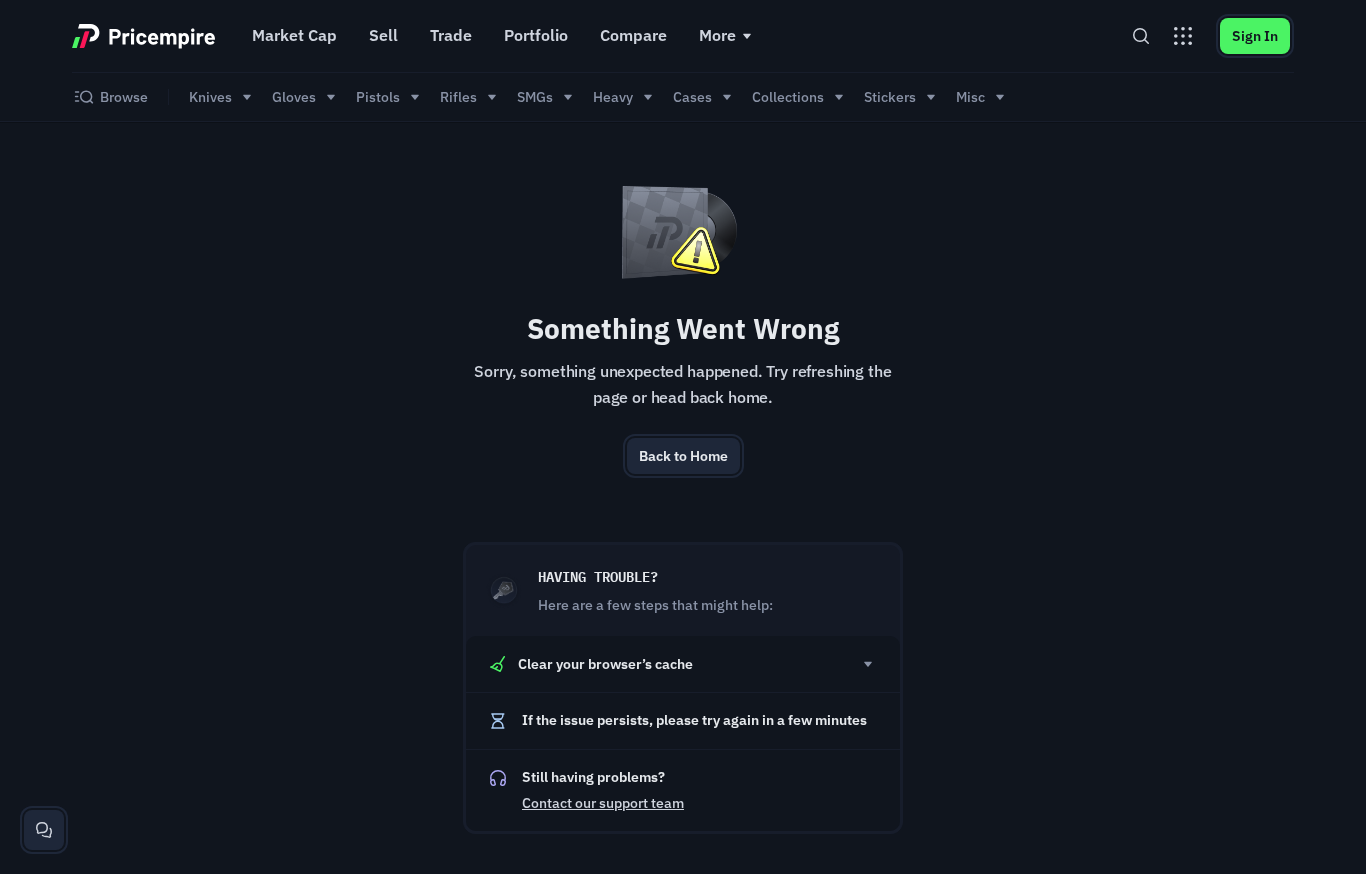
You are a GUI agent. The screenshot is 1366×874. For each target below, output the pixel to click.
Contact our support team (603, 803)
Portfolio (536, 35)
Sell (383, 35)
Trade (451, 35)
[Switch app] (1183, 36)
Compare (633, 35)
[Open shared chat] (44, 830)
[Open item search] (1141, 36)
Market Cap (294, 35)
